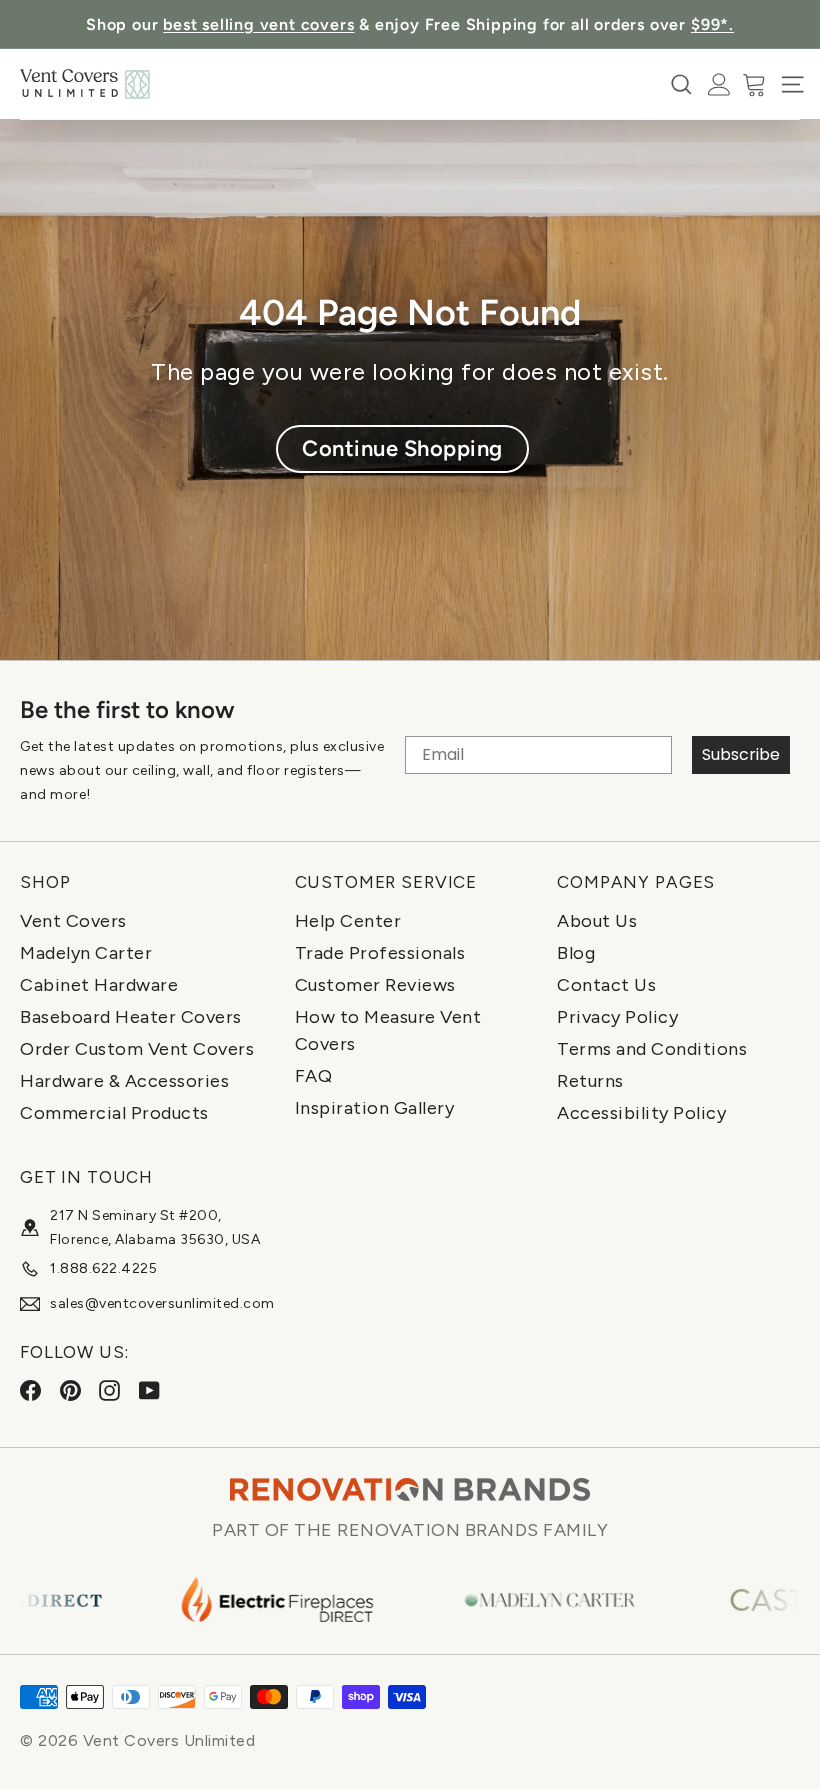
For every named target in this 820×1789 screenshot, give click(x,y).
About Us (597, 921)
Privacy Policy (617, 1017)
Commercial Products (114, 1113)
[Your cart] (754, 84)
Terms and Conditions (652, 1049)
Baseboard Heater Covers (131, 1017)
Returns (590, 1081)
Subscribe (741, 754)
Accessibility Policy (641, 1113)
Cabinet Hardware (99, 985)
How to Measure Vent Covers (388, 1030)
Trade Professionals (380, 953)
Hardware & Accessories (124, 1081)
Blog (576, 953)
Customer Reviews (375, 985)
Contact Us (606, 985)
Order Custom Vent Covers (137, 1049)
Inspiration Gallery (375, 1108)
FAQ (314, 1076)
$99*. (712, 24)
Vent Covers (73, 921)
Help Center (348, 921)
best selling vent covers (258, 24)
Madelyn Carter (86, 953)
